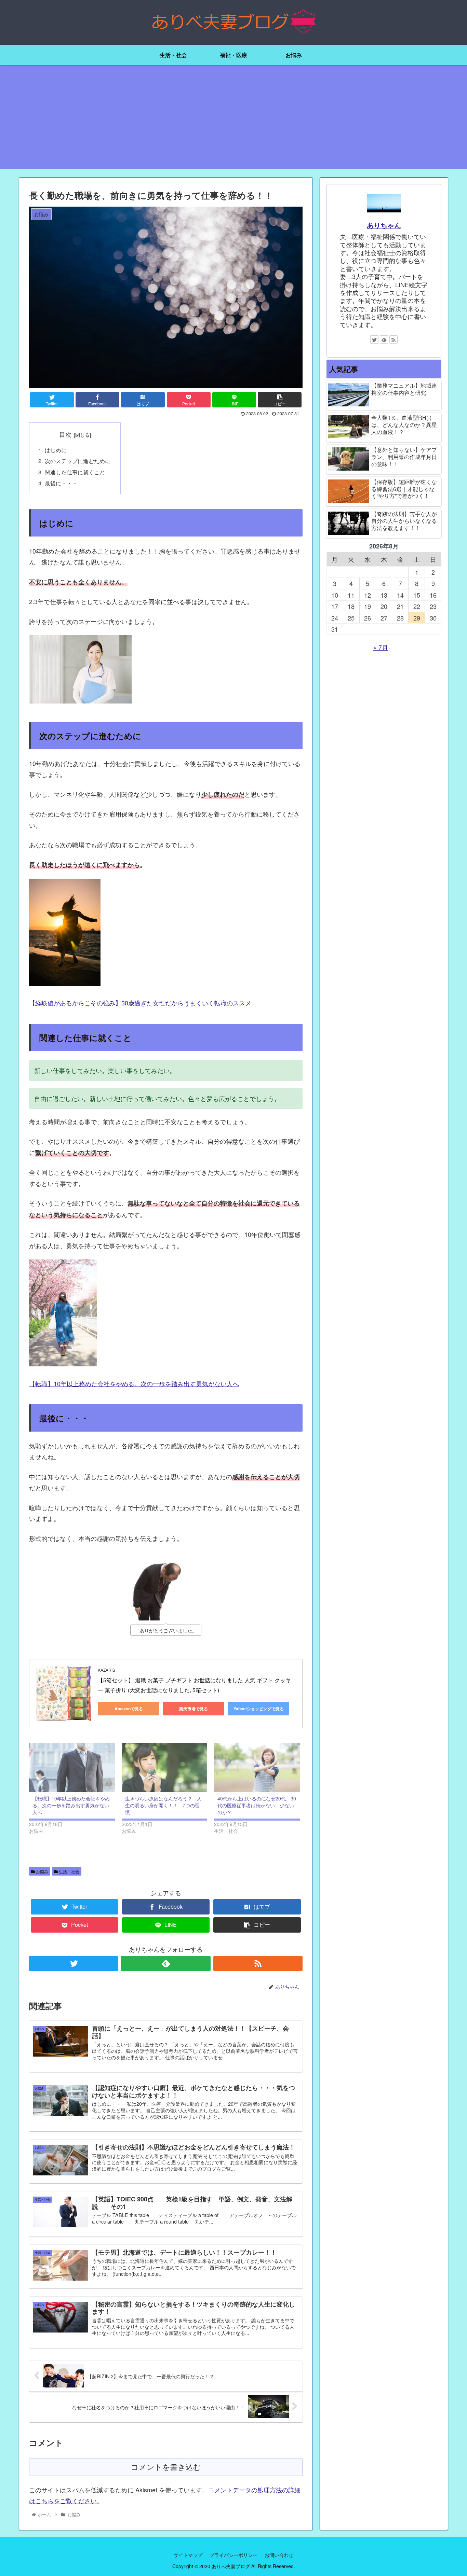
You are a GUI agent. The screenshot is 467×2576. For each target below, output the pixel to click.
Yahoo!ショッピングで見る (259, 1709)
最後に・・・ (61, 483)
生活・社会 (69, 1871)
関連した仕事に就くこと (75, 472)
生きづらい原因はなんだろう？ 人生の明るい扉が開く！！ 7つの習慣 (163, 1805)
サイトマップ (188, 2555)
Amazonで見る (129, 1709)
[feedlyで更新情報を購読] (166, 1964)
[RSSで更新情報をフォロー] (258, 1964)
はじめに (56, 450)
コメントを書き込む (166, 2467)
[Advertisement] (233, 121)
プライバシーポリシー (233, 2555)
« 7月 (381, 647)
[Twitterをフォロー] (74, 1964)
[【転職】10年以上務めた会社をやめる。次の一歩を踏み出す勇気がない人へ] (72, 1767)
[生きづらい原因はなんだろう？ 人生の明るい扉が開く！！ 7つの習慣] (165, 1767)
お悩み (42, 1871)
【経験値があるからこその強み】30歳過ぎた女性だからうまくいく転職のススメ (140, 1003)
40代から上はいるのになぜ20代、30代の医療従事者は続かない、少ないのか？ (257, 1805)
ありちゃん (384, 225)
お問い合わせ (279, 2555)
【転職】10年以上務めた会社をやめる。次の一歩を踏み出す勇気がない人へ (134, 1383)
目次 (65, 434)
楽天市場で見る (194, 1709)
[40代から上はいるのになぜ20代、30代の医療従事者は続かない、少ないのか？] (257, 1767)
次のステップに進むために (78, 461)
